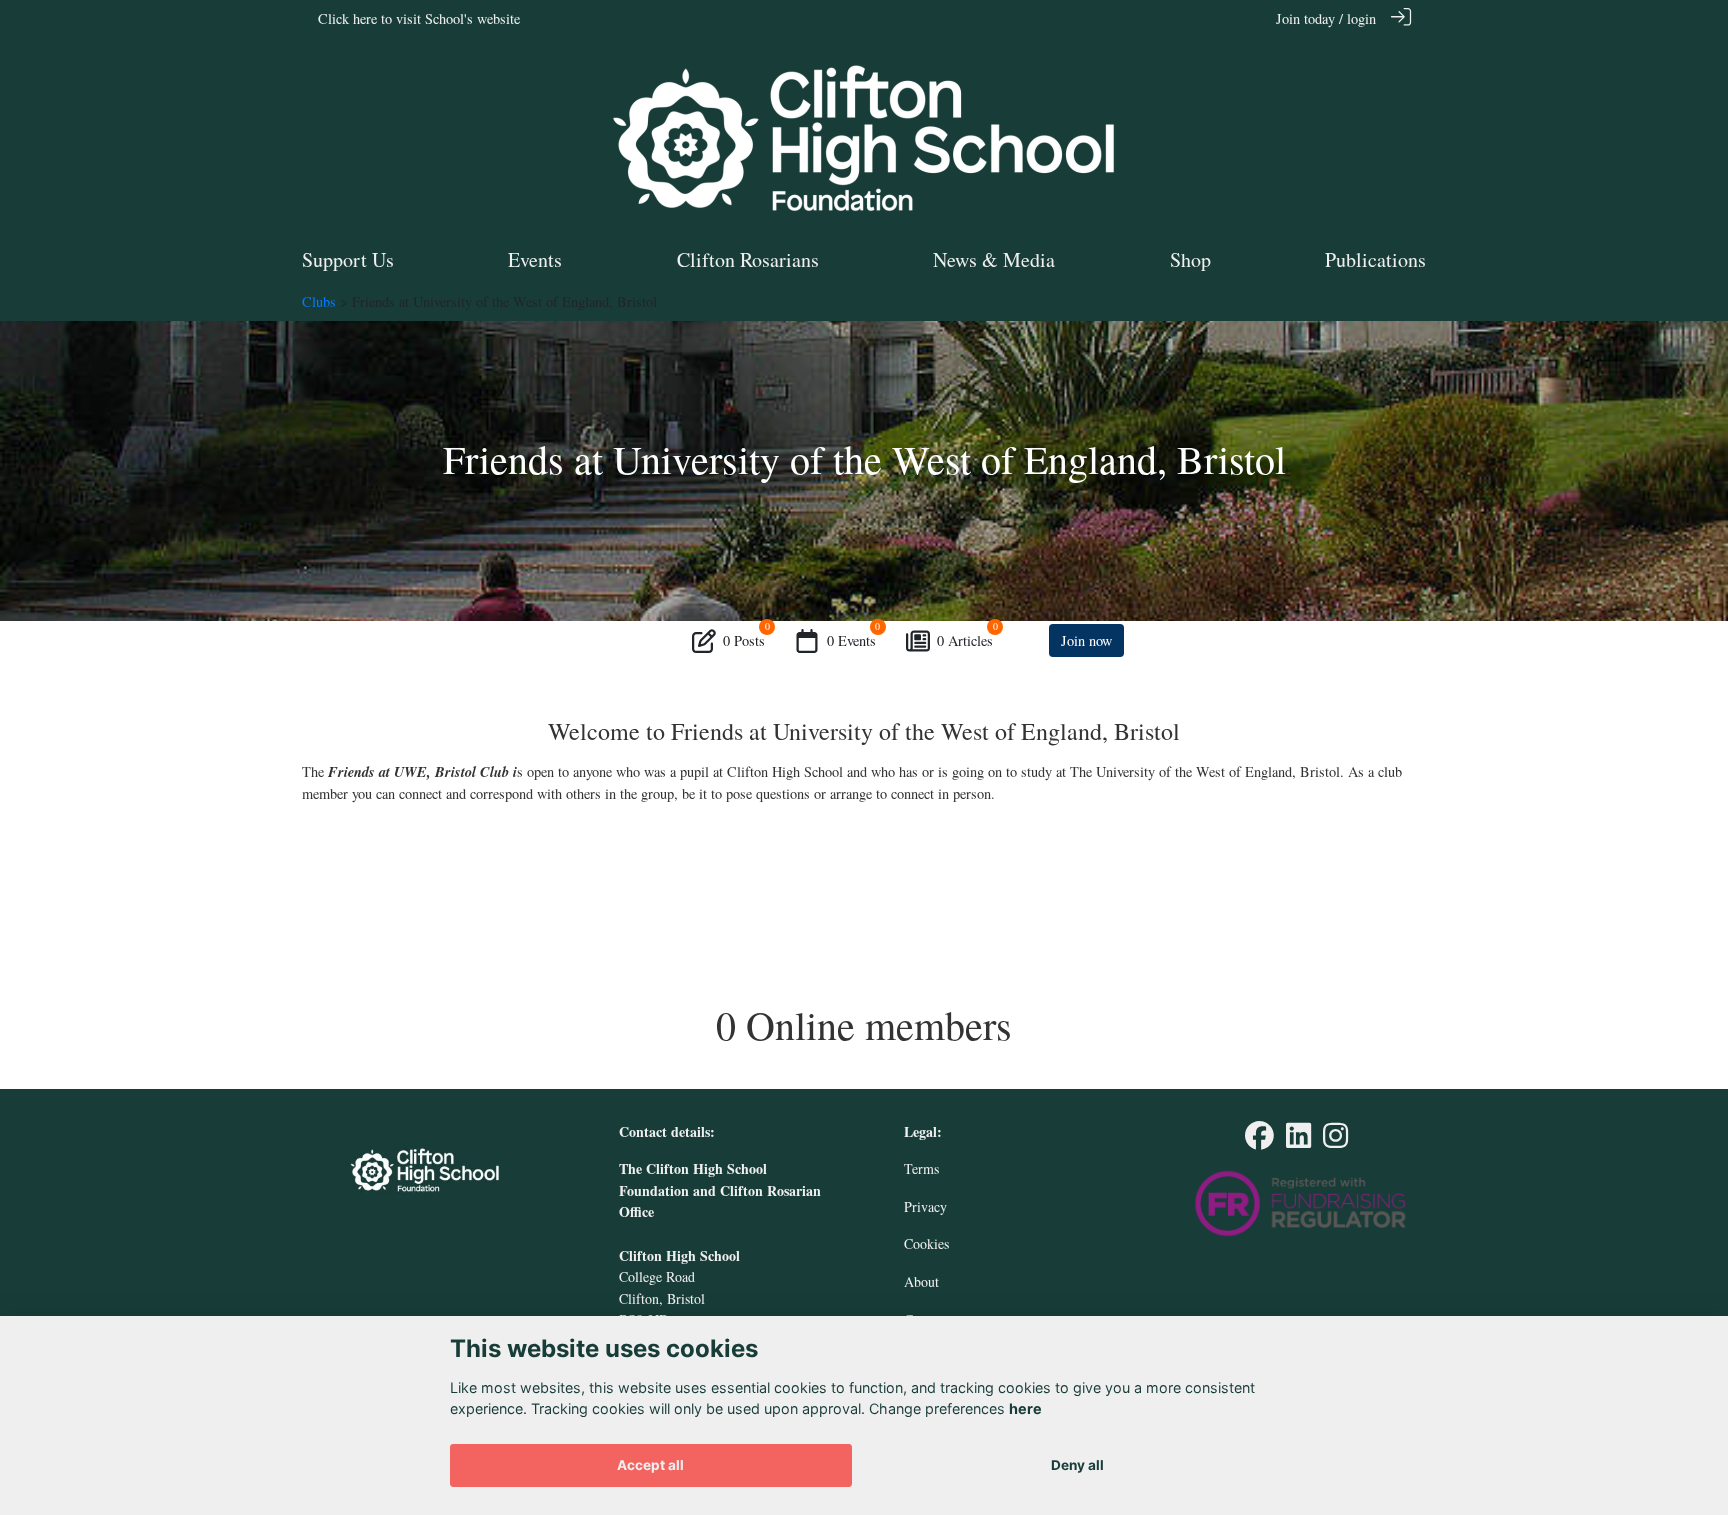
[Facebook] (1259, 1140)
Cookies (926, 1243)
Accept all (650, 1465)
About (921, 1281)
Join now (1086, 640)
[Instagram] (1335, 1140)
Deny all (1077, 1465)
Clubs (319, 301)
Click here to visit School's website (419, 18)
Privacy (925, 1206)
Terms (921, 1168)
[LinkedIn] (1298, 1140)
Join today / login (1326, 18)
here (1025, 1409)
